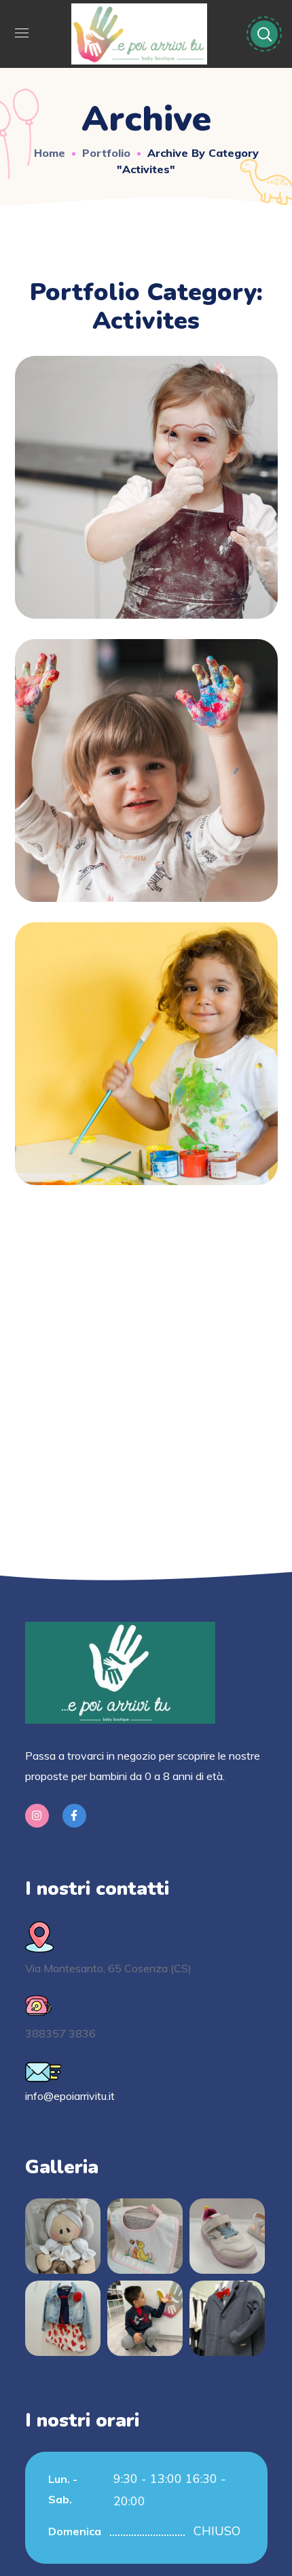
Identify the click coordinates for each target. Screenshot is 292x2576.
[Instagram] (37, 1816)
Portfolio (106, 153)
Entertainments (146, 1039)
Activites (146, 496)
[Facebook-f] (74, 1816)
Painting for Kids (146, 756)
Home (50, 153)
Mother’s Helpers (146, 473)
